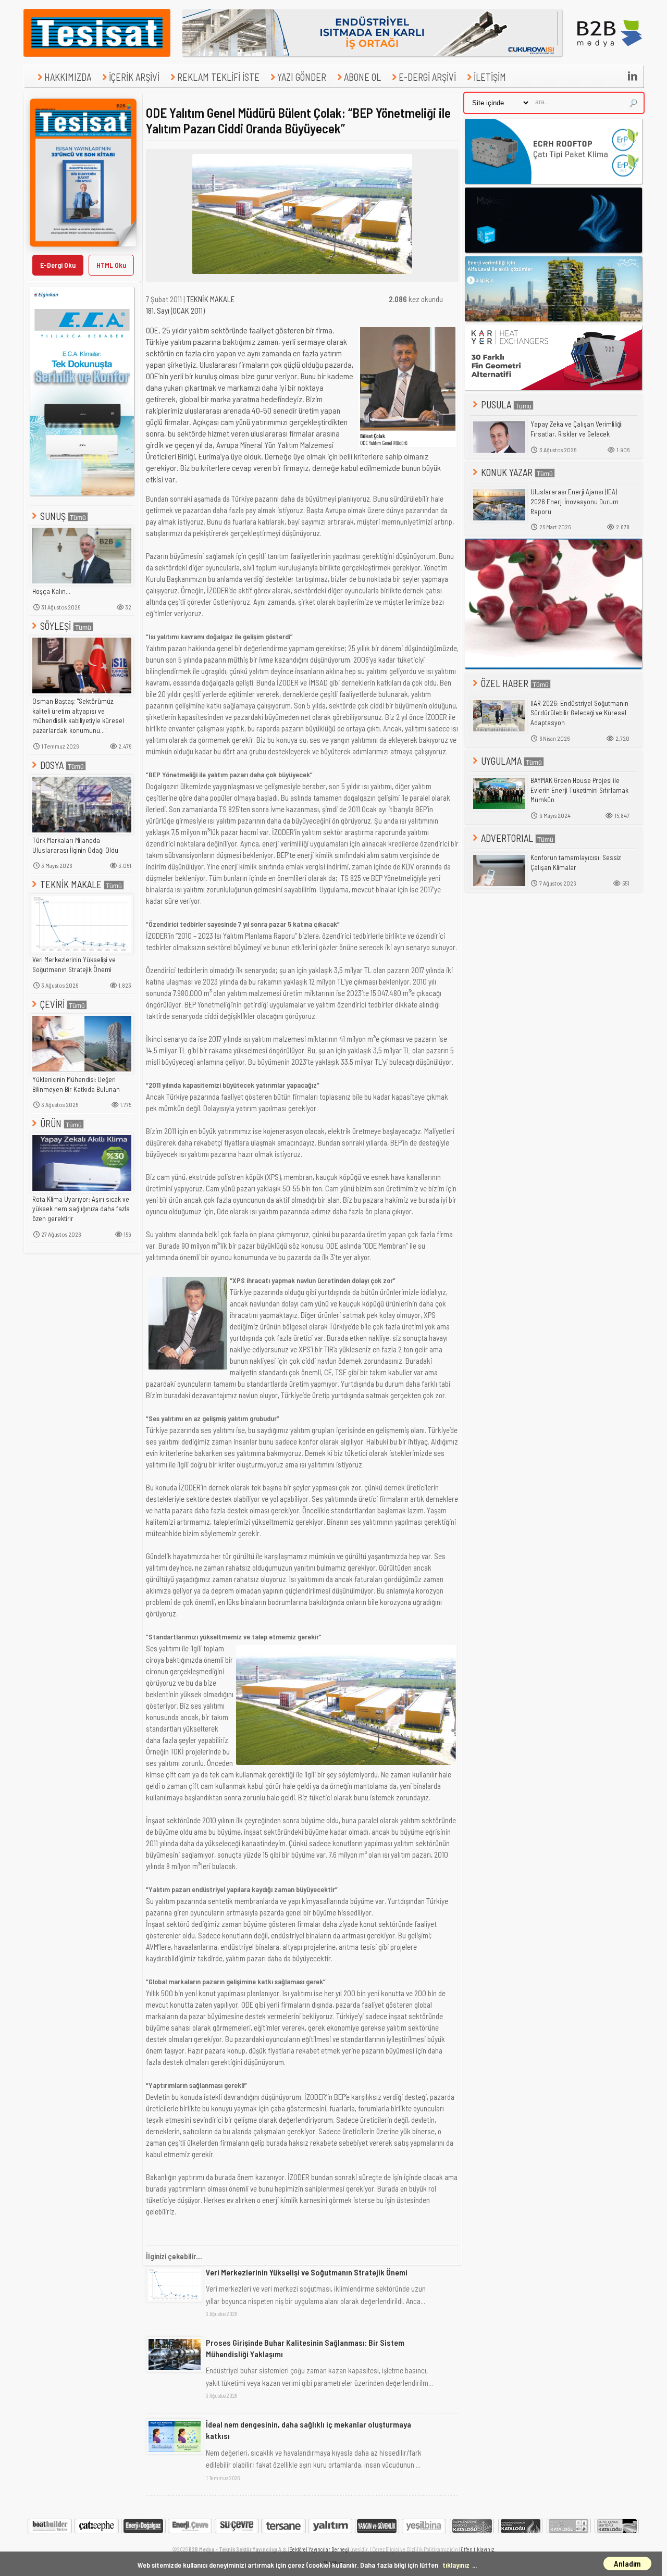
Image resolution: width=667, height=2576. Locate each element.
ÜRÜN (51, 1123)
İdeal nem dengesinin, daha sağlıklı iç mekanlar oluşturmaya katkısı (308, 2430)
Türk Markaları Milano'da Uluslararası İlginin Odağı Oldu (75, 845)
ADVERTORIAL (507, 838)
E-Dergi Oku (58, 265)
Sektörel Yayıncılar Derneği (319, 2549)
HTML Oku (111, 265)
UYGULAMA (501, 761)
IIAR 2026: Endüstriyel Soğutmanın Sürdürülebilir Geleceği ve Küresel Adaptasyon (579, 713)
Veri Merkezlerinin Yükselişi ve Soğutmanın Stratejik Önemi (74, 965)
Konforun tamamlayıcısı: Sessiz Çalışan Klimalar (576, 862)
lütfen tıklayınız (477, 2549)
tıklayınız (456, 2565)
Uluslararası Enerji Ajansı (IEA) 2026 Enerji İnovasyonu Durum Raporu (575, 501)
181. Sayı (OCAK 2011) (175, 310)
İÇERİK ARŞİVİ (134, 77)
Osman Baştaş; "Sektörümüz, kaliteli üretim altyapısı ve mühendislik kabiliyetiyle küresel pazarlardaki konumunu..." (78, 716)
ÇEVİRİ (52, 1004)
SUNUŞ (53, 516)
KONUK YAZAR (507, 472)
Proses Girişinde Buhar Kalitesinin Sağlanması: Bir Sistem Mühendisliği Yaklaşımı (305, 2348)
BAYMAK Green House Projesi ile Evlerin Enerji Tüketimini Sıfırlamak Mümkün (579, 790)
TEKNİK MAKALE (71, 884)
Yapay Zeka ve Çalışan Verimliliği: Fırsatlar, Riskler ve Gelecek (577, 429)
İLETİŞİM (490, 77)
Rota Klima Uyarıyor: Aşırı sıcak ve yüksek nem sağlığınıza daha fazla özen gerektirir (81, 1209)
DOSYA (52, 765)
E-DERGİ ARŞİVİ (427, 77)
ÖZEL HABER (505, 683)
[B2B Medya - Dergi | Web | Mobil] (610, 54)
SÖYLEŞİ (55, 626)
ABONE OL (362, 77)
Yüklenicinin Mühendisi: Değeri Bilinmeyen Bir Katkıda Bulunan (76, 1084)
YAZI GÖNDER (302, 77)
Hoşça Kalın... (51, 591)
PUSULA (496, 405)
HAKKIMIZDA (68, 77)
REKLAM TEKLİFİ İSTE (218, 77)
